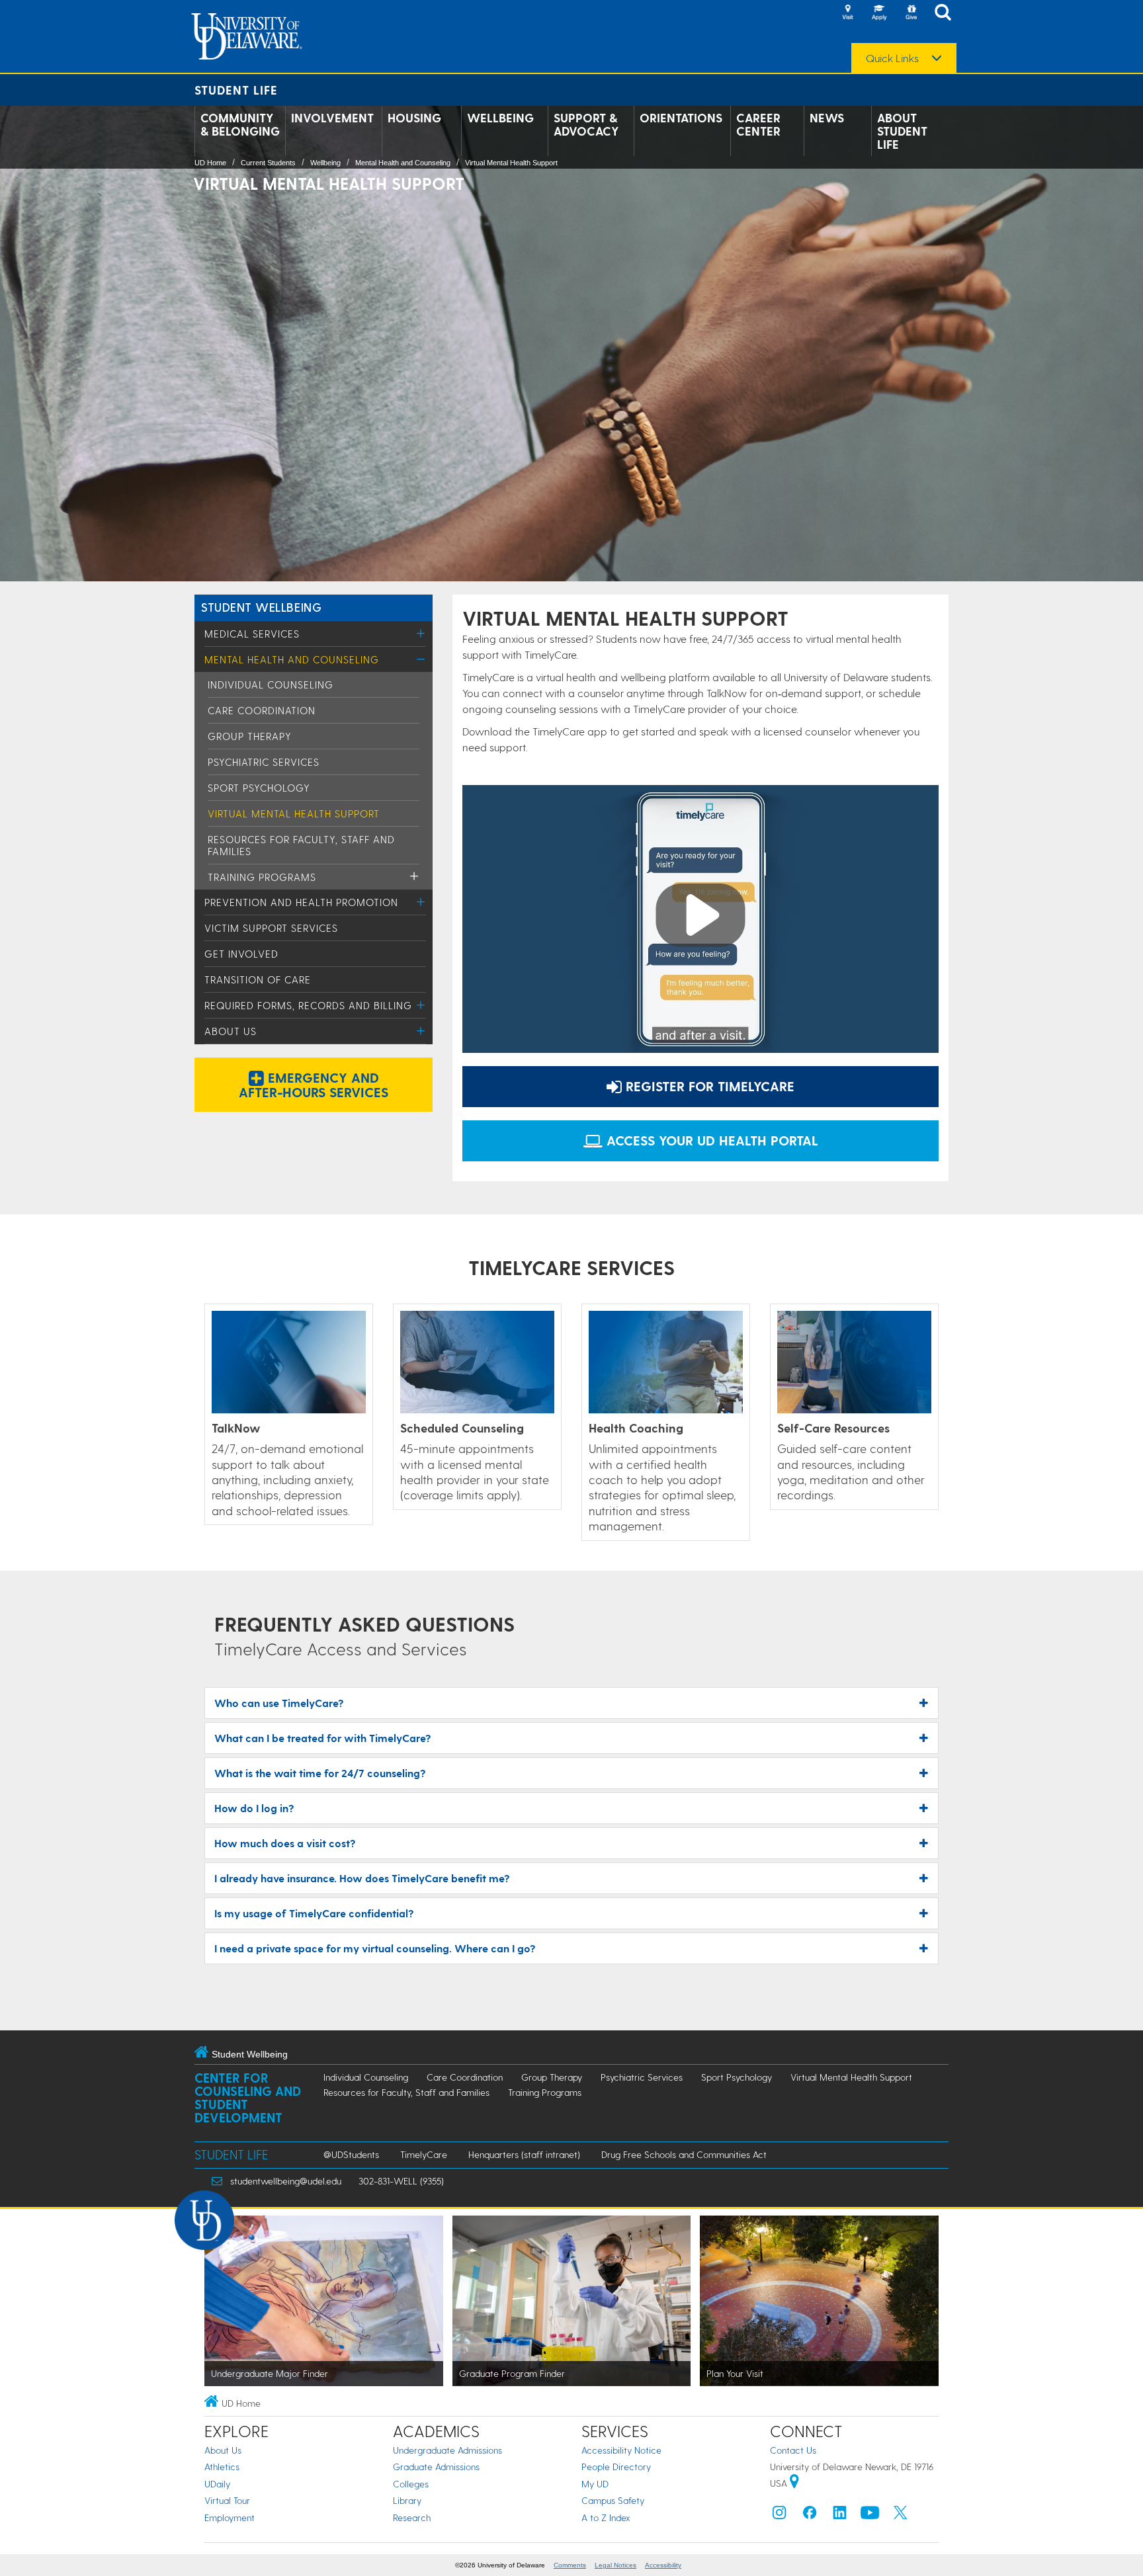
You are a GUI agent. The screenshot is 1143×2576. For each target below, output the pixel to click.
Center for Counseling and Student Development (248, 2098)
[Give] (911, 13)
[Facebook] (810, 2515)
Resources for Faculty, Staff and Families (406, 2092)
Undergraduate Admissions (447, 2450)
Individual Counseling (271, 685)
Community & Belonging (240, 124)
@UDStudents (351, 2154)
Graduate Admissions (436, 2467)
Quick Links (892, 58)
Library (407, 2500)
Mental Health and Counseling (403, 163)
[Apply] (879, 13)
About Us (231, 1031)
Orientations (681, 118)
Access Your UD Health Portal (710, 1140)
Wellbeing (500, 118)
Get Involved (241, 954)
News (827, 118)
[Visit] (847, 13)
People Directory (616, 2467)
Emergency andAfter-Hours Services (314, 1085)
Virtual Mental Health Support (511, 163)
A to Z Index (606, 2517)
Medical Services (252, 634)
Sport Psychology (259, 788)
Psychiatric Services (264, 762)
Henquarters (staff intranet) (524, 2154)
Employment (230, 2517)
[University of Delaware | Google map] (794, 2483)
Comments (570, 2565)
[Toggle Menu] (421, 633)
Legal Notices (615, 2565)
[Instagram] (779, 2515)
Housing (414, 118)
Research (412, 2517)
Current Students (268, 163)
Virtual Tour (227, 2500)
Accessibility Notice (621, 2450)
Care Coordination (262, 710)
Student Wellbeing (261, 607)
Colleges (411, 2484)
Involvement (332, 118)
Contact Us (793, 2450)
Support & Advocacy (586, 124)
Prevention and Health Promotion (301, 902)
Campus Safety (613, 2500)
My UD (595, 2484)
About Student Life (902, 131)
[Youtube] (870, 2515)
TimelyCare (424, 2154)
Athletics (222, 2467)
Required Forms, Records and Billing (308, 1005)
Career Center (758, 124)
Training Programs (262, 877)
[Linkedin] (840, 2515)
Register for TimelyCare (708, 1086)
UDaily (217, 2484)
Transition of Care (258, 979)
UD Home (210, 163)
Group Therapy (250, 736)
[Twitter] (900, 2515)
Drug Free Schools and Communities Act (684, 2154)
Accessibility (663, 2565)
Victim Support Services (271, 928)
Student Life (236, 90)
